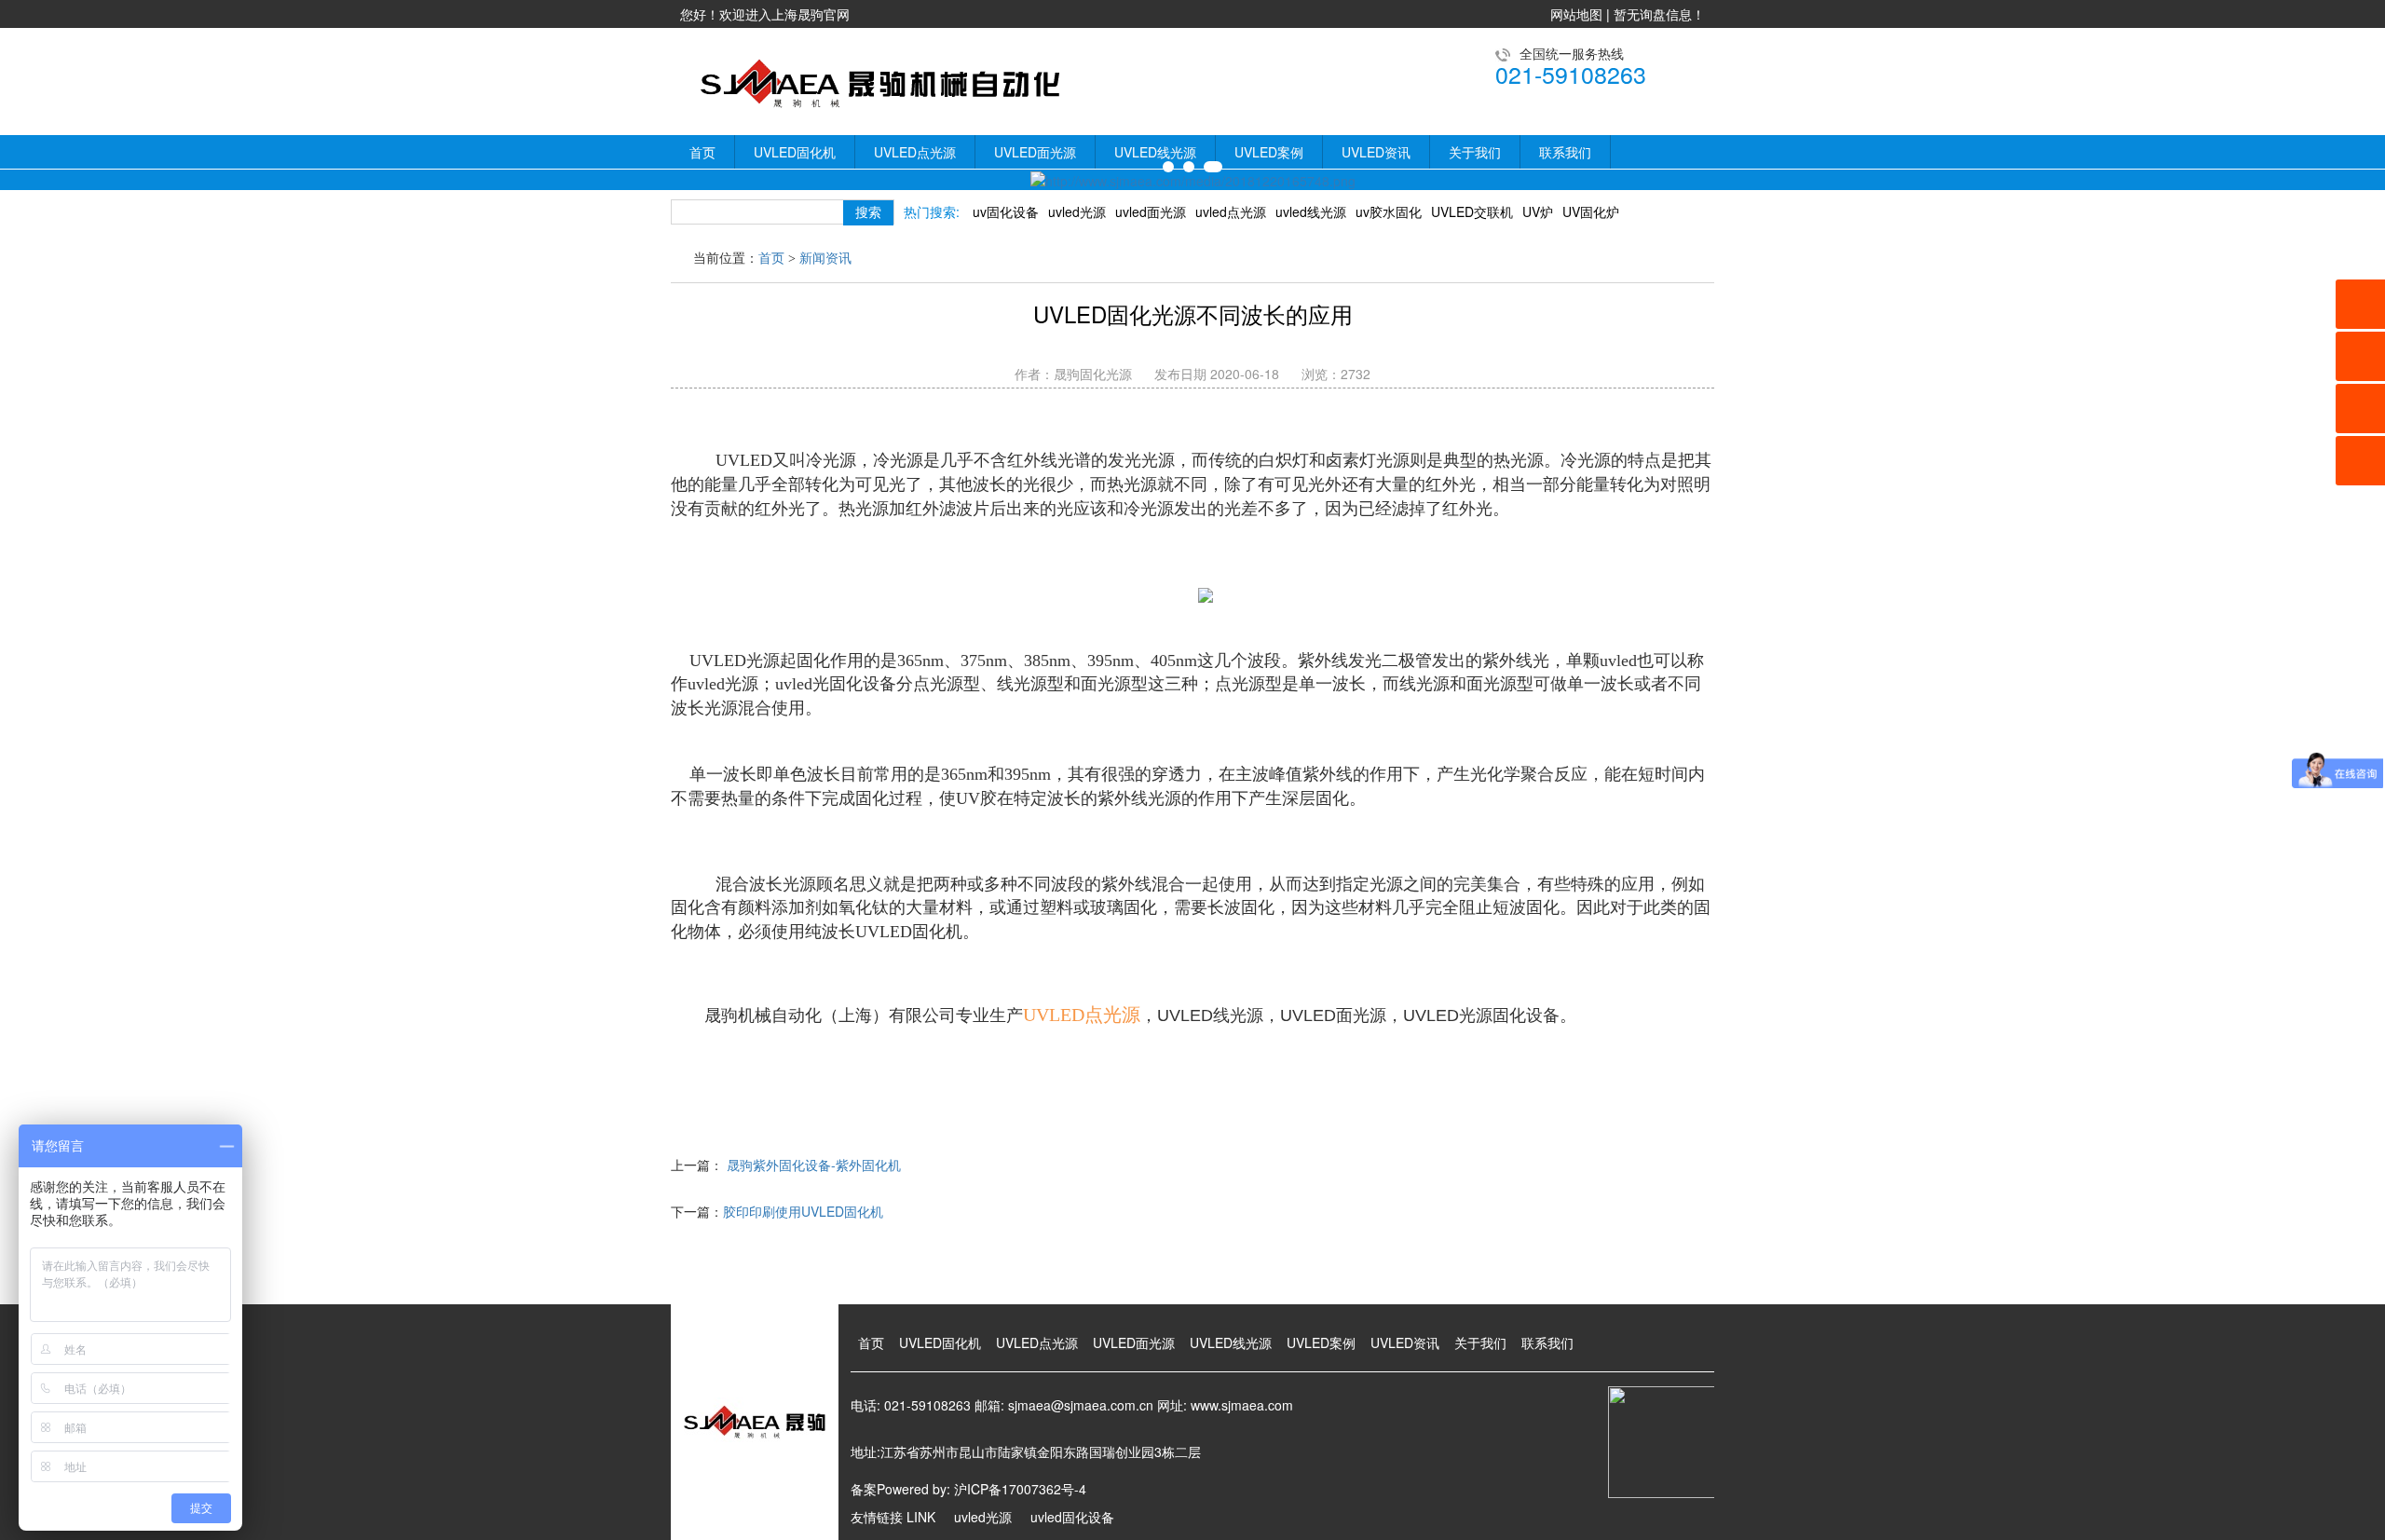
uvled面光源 (1151, 211)
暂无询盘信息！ (1659, 14)
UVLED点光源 (915, 152)
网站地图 (1576, 14)
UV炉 (1538, 211)
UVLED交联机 (1472, 211)
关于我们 (1475, 152)
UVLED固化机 (795, 152)
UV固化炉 (1591, 211)
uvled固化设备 (1072, 1517)
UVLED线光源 (1155, 152)
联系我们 (1565, 152)
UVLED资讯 (1376, 152)
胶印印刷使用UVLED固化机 (803, 1211)
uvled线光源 (1311, 211)
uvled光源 (1077, 211)
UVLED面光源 (1035, 152)
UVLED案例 (1269, 152)
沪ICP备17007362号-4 (1020, 1489)
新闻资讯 (825, 259)
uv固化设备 (1006, 211)
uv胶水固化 (1389, 211)
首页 (702, 152)
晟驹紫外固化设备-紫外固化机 (814, 1165)
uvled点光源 (1231, 211)
